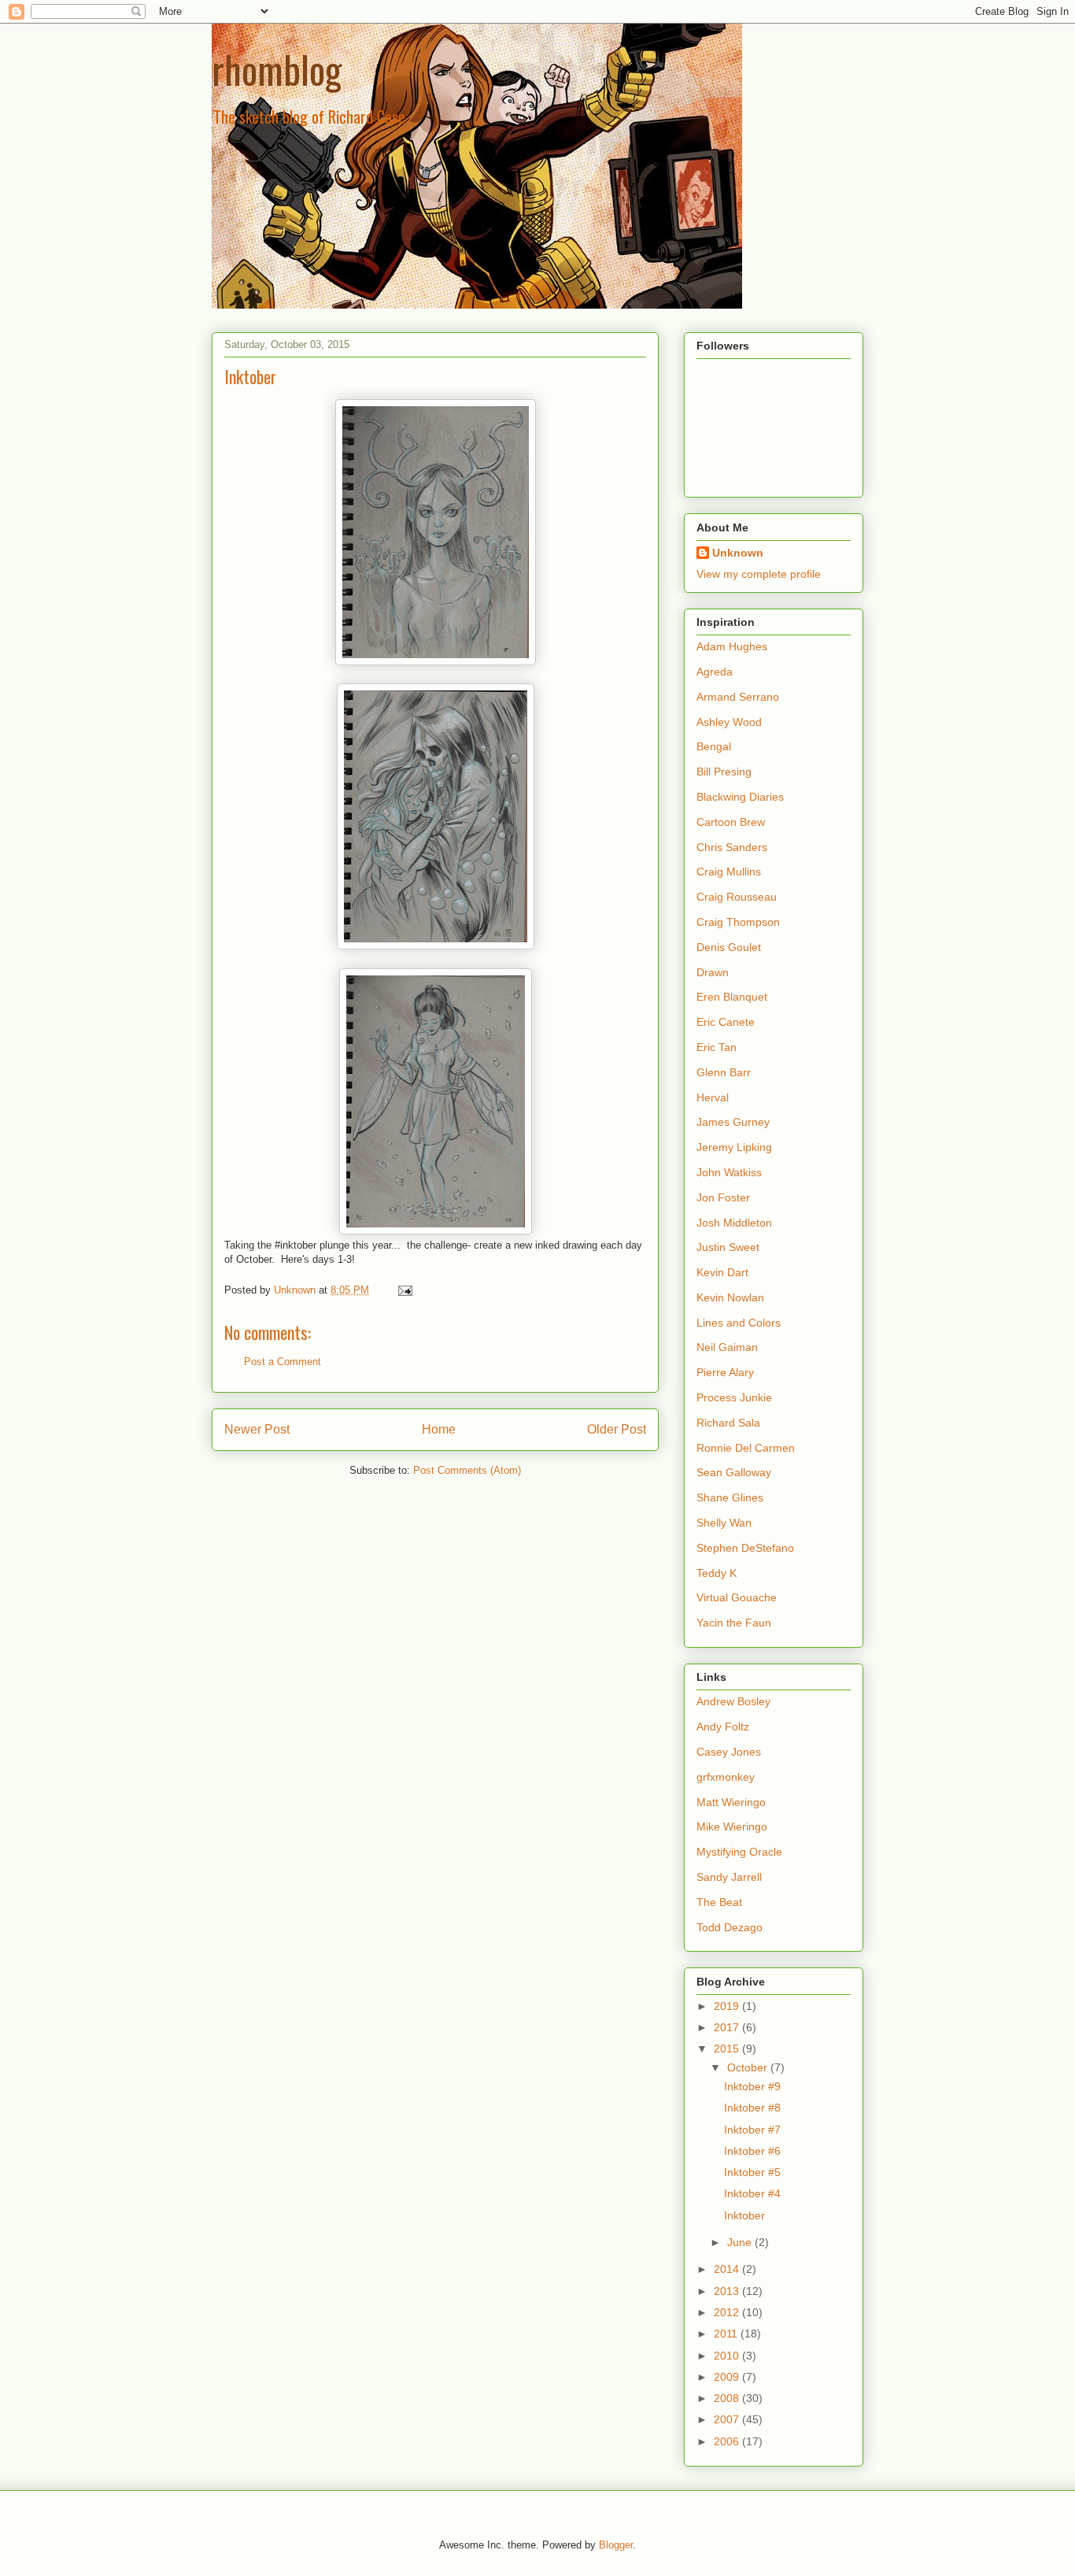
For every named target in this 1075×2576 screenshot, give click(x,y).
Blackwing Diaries (740, 797)
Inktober (744, 2215)
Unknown (738, 553)
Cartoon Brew (731, 822)
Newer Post (257, 1429)
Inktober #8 (752, 2108)
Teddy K (717, 1573)
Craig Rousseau (737, 897)
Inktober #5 (752, 2172)
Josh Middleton (734, 1223)
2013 (728, 2291)
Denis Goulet (729, 947)
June (741, 2242)
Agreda (715, 672)
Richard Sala (728, 1423)
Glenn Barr (724, 1072)
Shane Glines (730, 1497)
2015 (728, 2049)
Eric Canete (726, 1022)
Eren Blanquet (732, 997)
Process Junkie (734, 1397)
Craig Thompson (738, 922)
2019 (728, 2006)
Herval (713, 1097)
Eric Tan (717, 1047)
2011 (727, 2334)
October (749, 2067)
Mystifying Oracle (739, 1852)
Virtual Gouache (737, 1597)
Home (439, 1429)
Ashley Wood (729, 722)
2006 (728, 2441)
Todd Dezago (730, 1927)
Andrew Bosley (733, 1701)
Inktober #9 (752, 2086)
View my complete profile (759, 574)
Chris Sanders (732, 847)
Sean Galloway (734, 1472)
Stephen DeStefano (745, 1548)
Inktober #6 (752, 2151)
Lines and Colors (739, 1323)
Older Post (617, 1429)
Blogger (616, 2545)
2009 (728, 2377)
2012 (728, 2312)
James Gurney (733, 1122)
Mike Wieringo (732, 1827)
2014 (728, 2269)
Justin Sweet (728, 1247)
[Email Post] (404, 1290)
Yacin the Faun (734, 1623)
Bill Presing (724, 772)
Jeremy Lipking (734, 1147)
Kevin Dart (722, 1272)
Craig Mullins (729, 872)
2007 (728, 2419)
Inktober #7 (752, 2130)
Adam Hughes (732, 646)
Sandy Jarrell (729, 1877)
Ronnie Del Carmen (746, 1448)
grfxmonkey (726, 1777)
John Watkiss (729, 1172)
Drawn (713, 972)
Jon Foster (723, 1197)
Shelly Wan (724, 1523)
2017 (728, 2027)
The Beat (719, 1902)
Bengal (714, 746)
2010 (728, 2356)
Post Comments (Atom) (467, 1470)
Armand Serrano (738, 697)
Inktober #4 (752, 2193)
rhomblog (277, 69)
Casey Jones (729, 1752)
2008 (728, 2398)
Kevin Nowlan (730, 1297)
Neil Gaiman (727, 1347)
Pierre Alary (725, 1372)
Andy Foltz (723, 1727)
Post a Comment (283, 1362)
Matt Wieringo (731, 1802)
